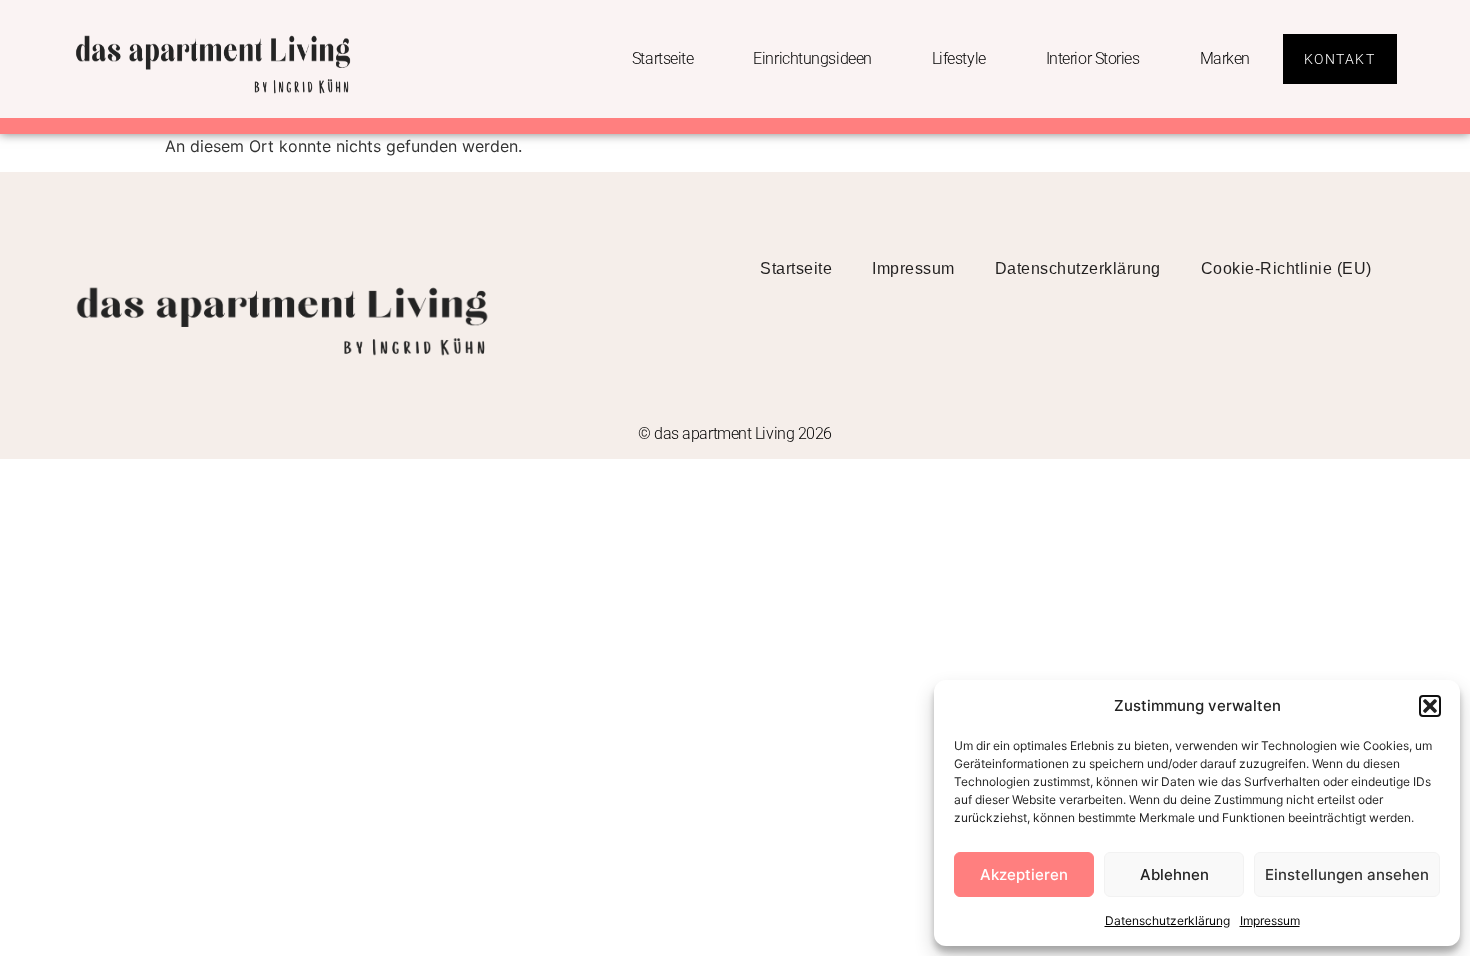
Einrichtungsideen (812, 58)
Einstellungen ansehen (1347, 874)
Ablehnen (1174, 874)
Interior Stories (1093, 58)
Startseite (663, 58)
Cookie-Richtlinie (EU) (1286, 268)
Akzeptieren (1024, 874)
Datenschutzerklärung (1167, 920)
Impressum (1270, 920)
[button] (1430, 706)
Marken (1225, 58)
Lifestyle (959, 58)
